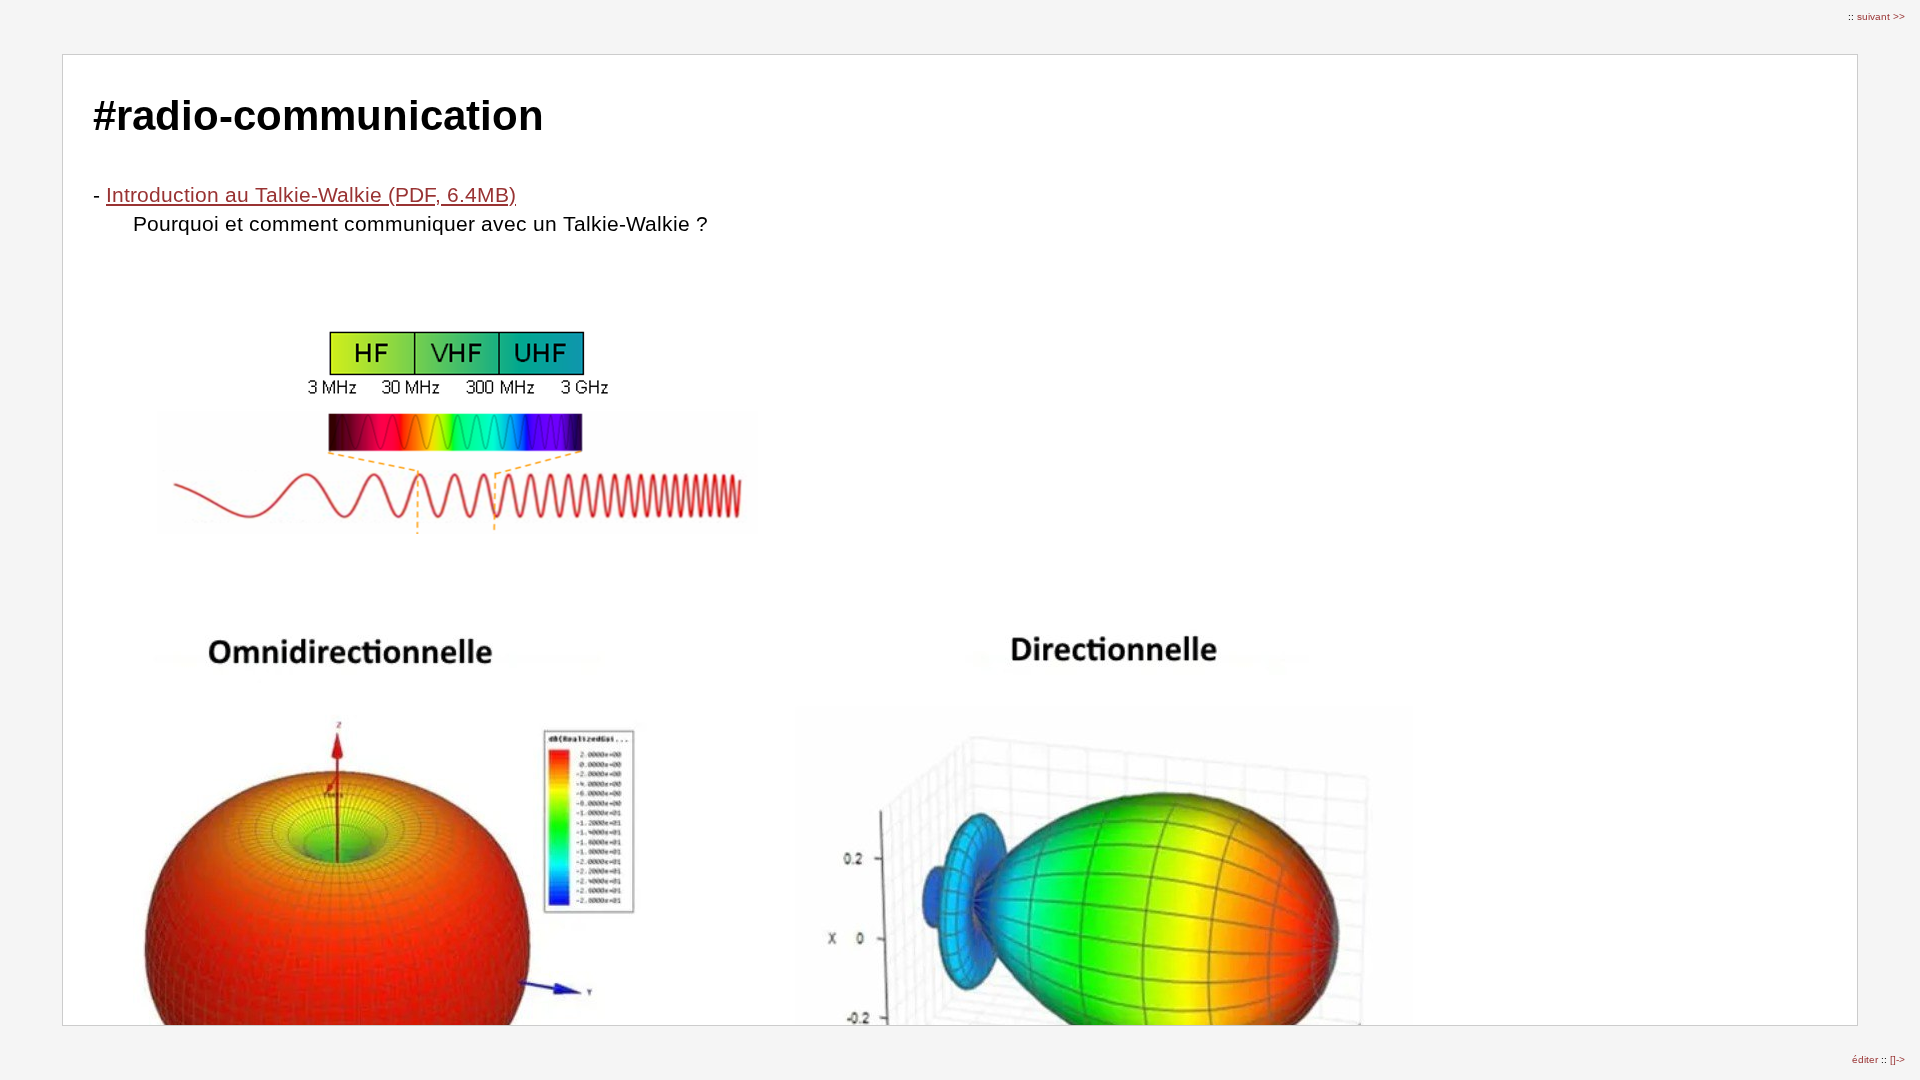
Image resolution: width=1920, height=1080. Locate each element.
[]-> (1897, 1059)
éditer (1866, 1059)
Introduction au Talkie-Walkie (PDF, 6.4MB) (311, 194)
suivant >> (1881, 16)
